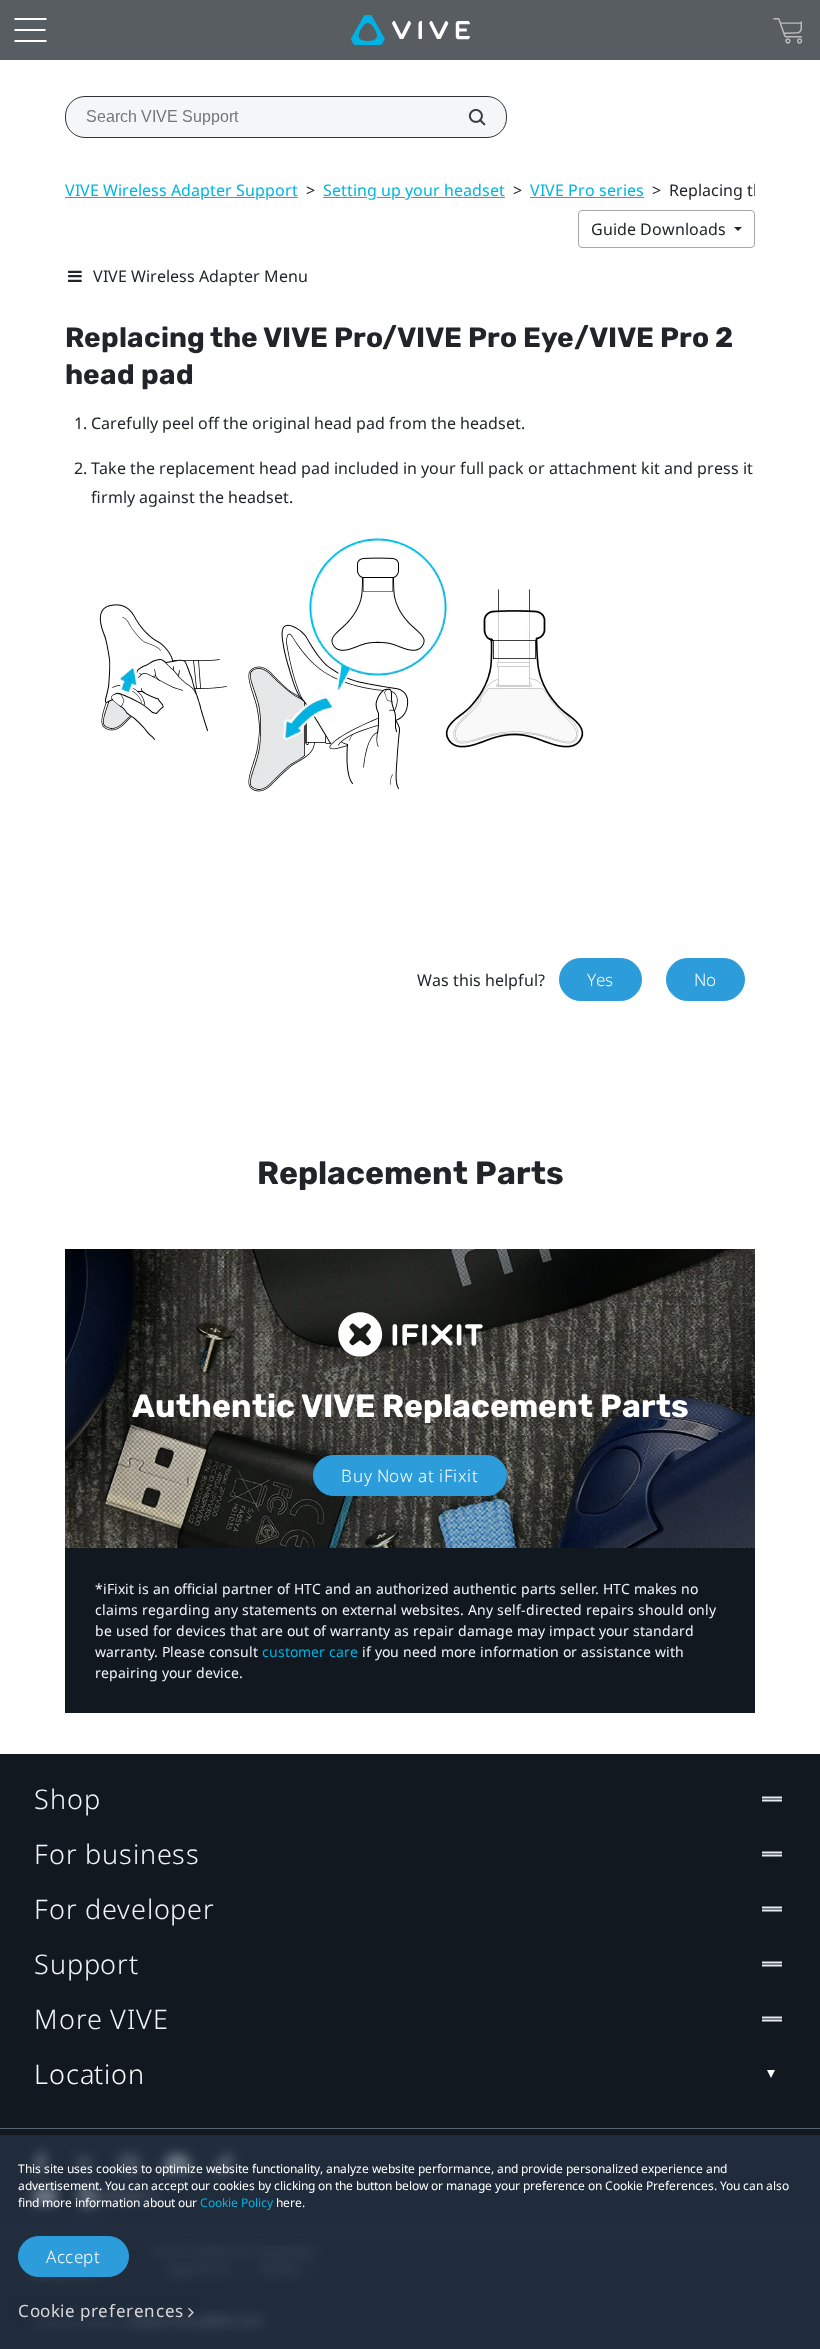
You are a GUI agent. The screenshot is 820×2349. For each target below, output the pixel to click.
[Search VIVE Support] (466, 117)
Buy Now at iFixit (409, 1475)
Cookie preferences (101, 2310)
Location (89, 2073)
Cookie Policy (236, 2202)
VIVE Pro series (587, 190)
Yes (600, 979)
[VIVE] (410, 30)
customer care (310, 1651)
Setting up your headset (414, 190)
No (705, 979)
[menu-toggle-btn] (30, 30)
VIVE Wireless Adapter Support (181, 190)
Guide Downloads (660, 229)
